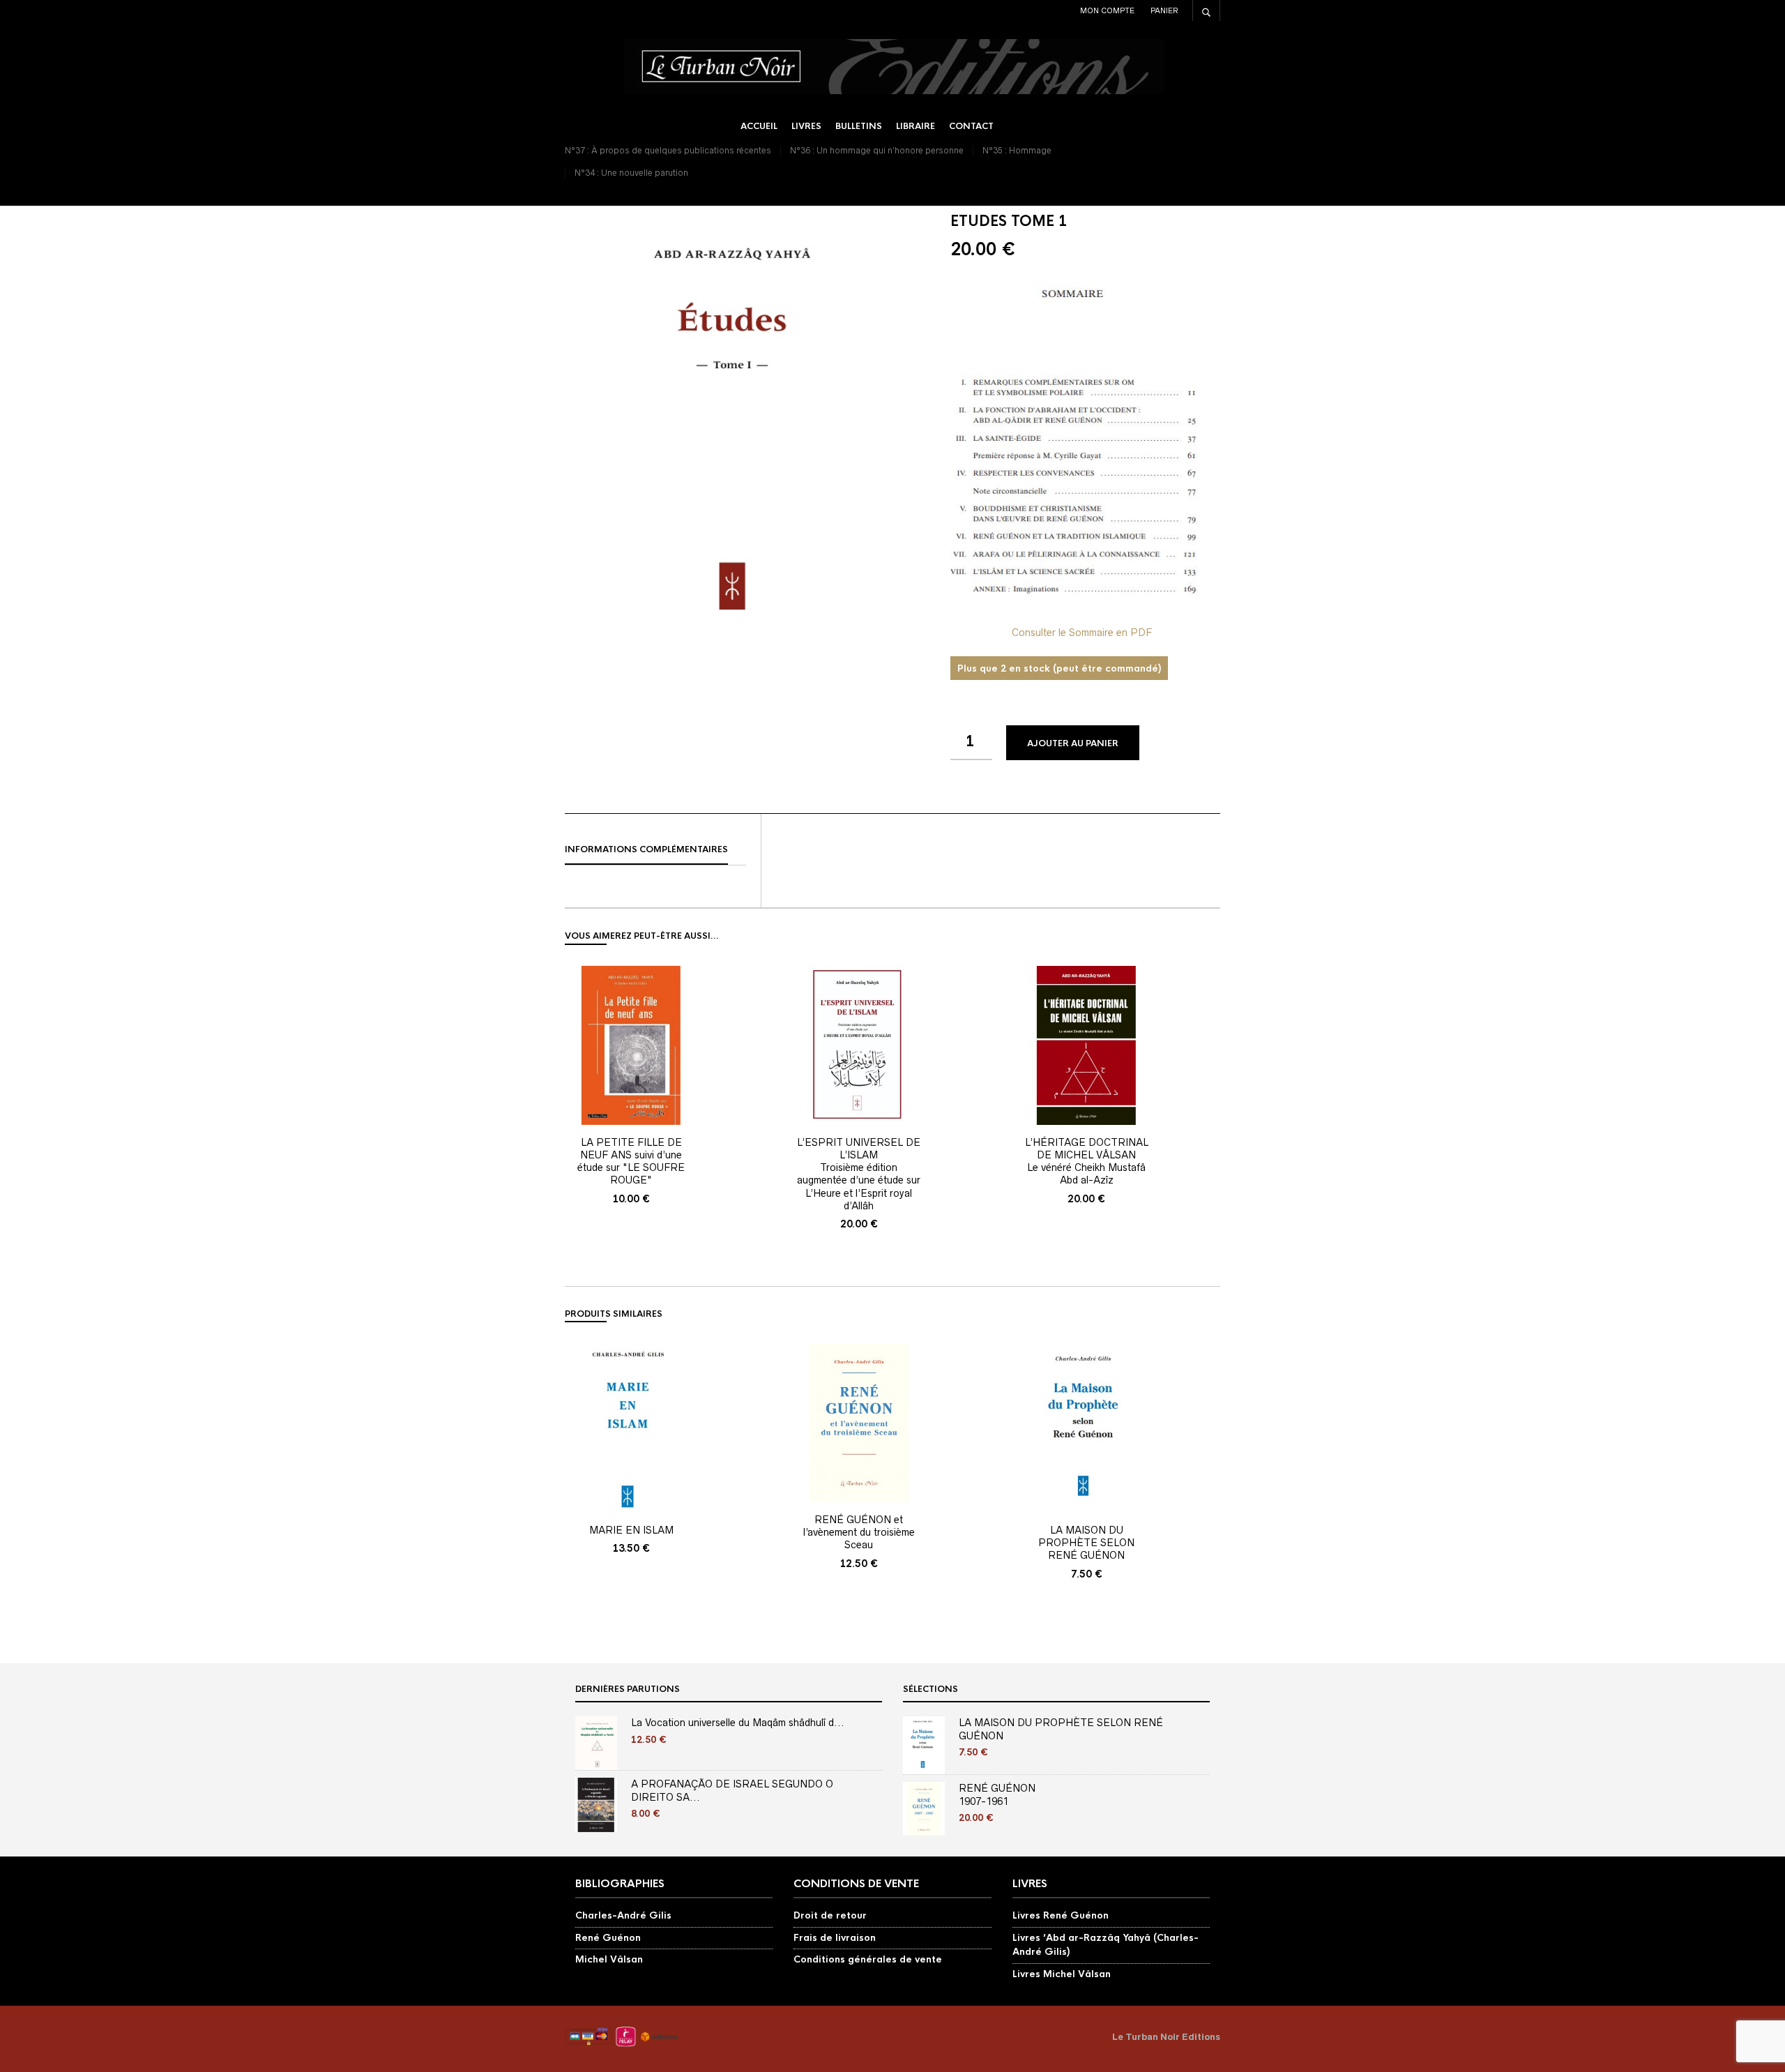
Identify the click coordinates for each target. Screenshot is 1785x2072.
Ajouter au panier (1073, 743)
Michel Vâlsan (609, 1959)
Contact (971, 126)
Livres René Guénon (1061, 1915)
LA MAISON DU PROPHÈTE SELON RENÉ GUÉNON (1086, 1543)
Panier (1164, 10)
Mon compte (1107, 10)
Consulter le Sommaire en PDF (1082, 633)
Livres (806, 126)
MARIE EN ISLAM (631, 1530)
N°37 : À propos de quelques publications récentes (668, 150)
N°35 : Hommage (1017, 150)
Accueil (759, 126)
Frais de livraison (835, 1938)
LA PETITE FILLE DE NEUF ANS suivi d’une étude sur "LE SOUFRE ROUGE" (631, 1162)
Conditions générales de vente (868, 1959)
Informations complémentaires (646, 849)
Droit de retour (830, 1915)
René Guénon (608, 1938)
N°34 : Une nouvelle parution (631, 173)
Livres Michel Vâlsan (1062, 1974)
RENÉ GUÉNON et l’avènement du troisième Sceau (859, 1532)
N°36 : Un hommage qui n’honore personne (877, 150)
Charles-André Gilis (623, 1915)
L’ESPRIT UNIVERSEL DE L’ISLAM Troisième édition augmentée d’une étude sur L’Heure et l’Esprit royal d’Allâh (859, 1174)
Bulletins (859, 126)
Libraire (916, 126)
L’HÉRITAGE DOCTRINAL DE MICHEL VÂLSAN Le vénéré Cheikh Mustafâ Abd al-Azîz (1087, 1162)
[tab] (655, 850)
